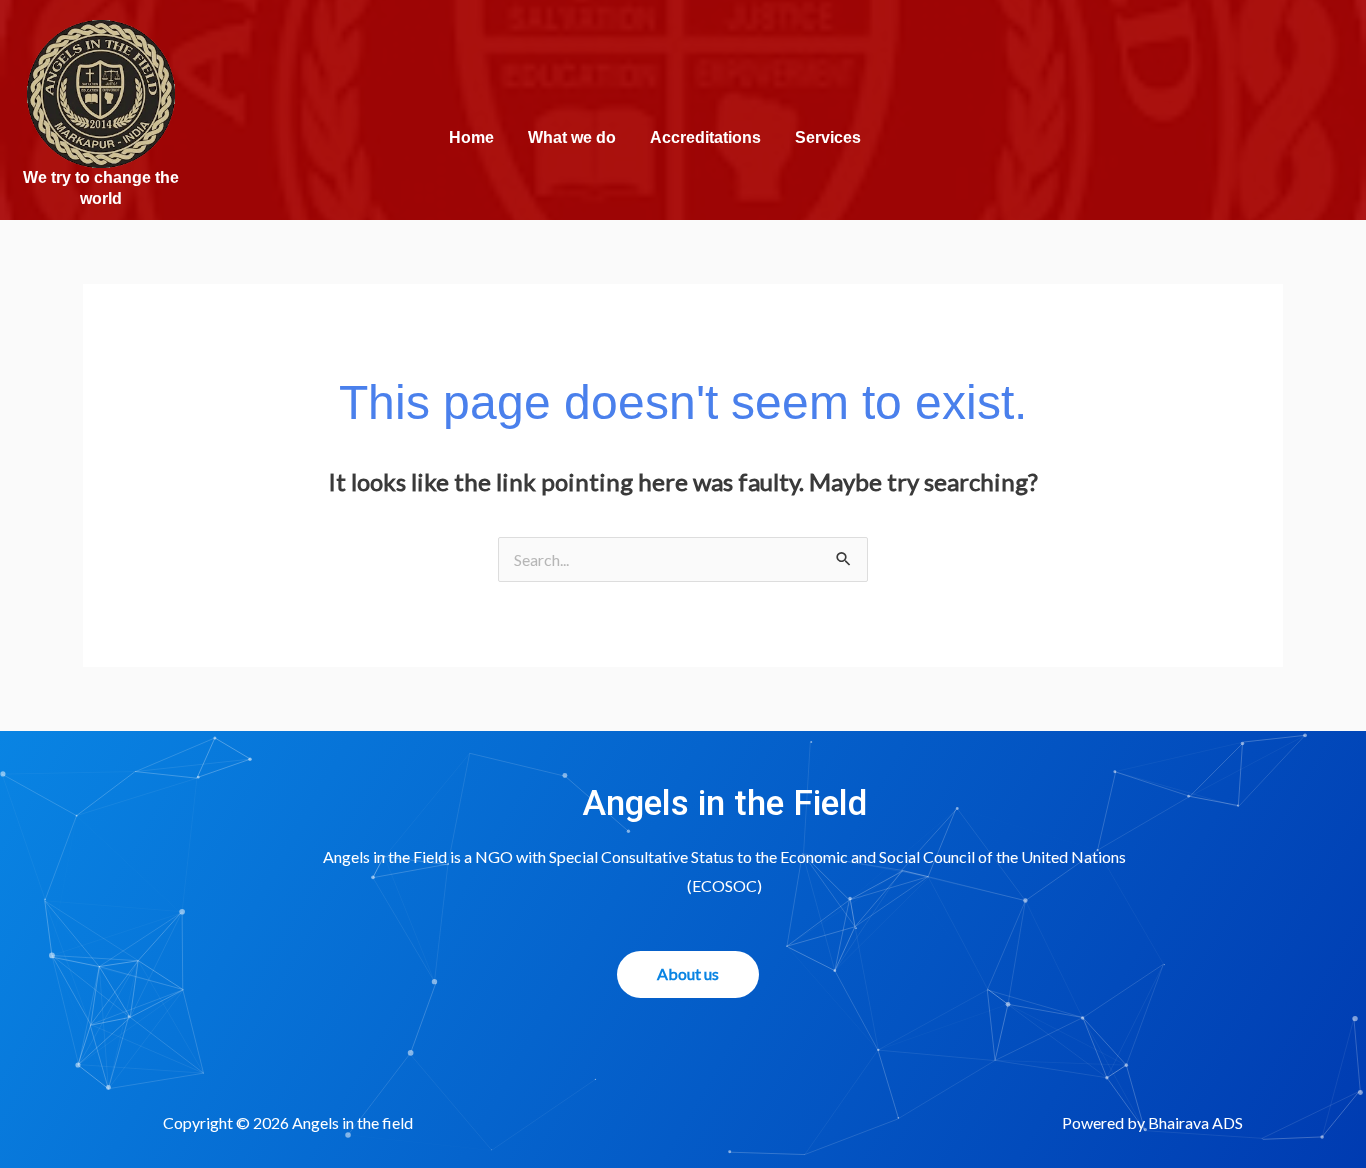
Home (471, 137)
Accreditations (705, 137)
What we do (572, 137)
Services (828, 137)
